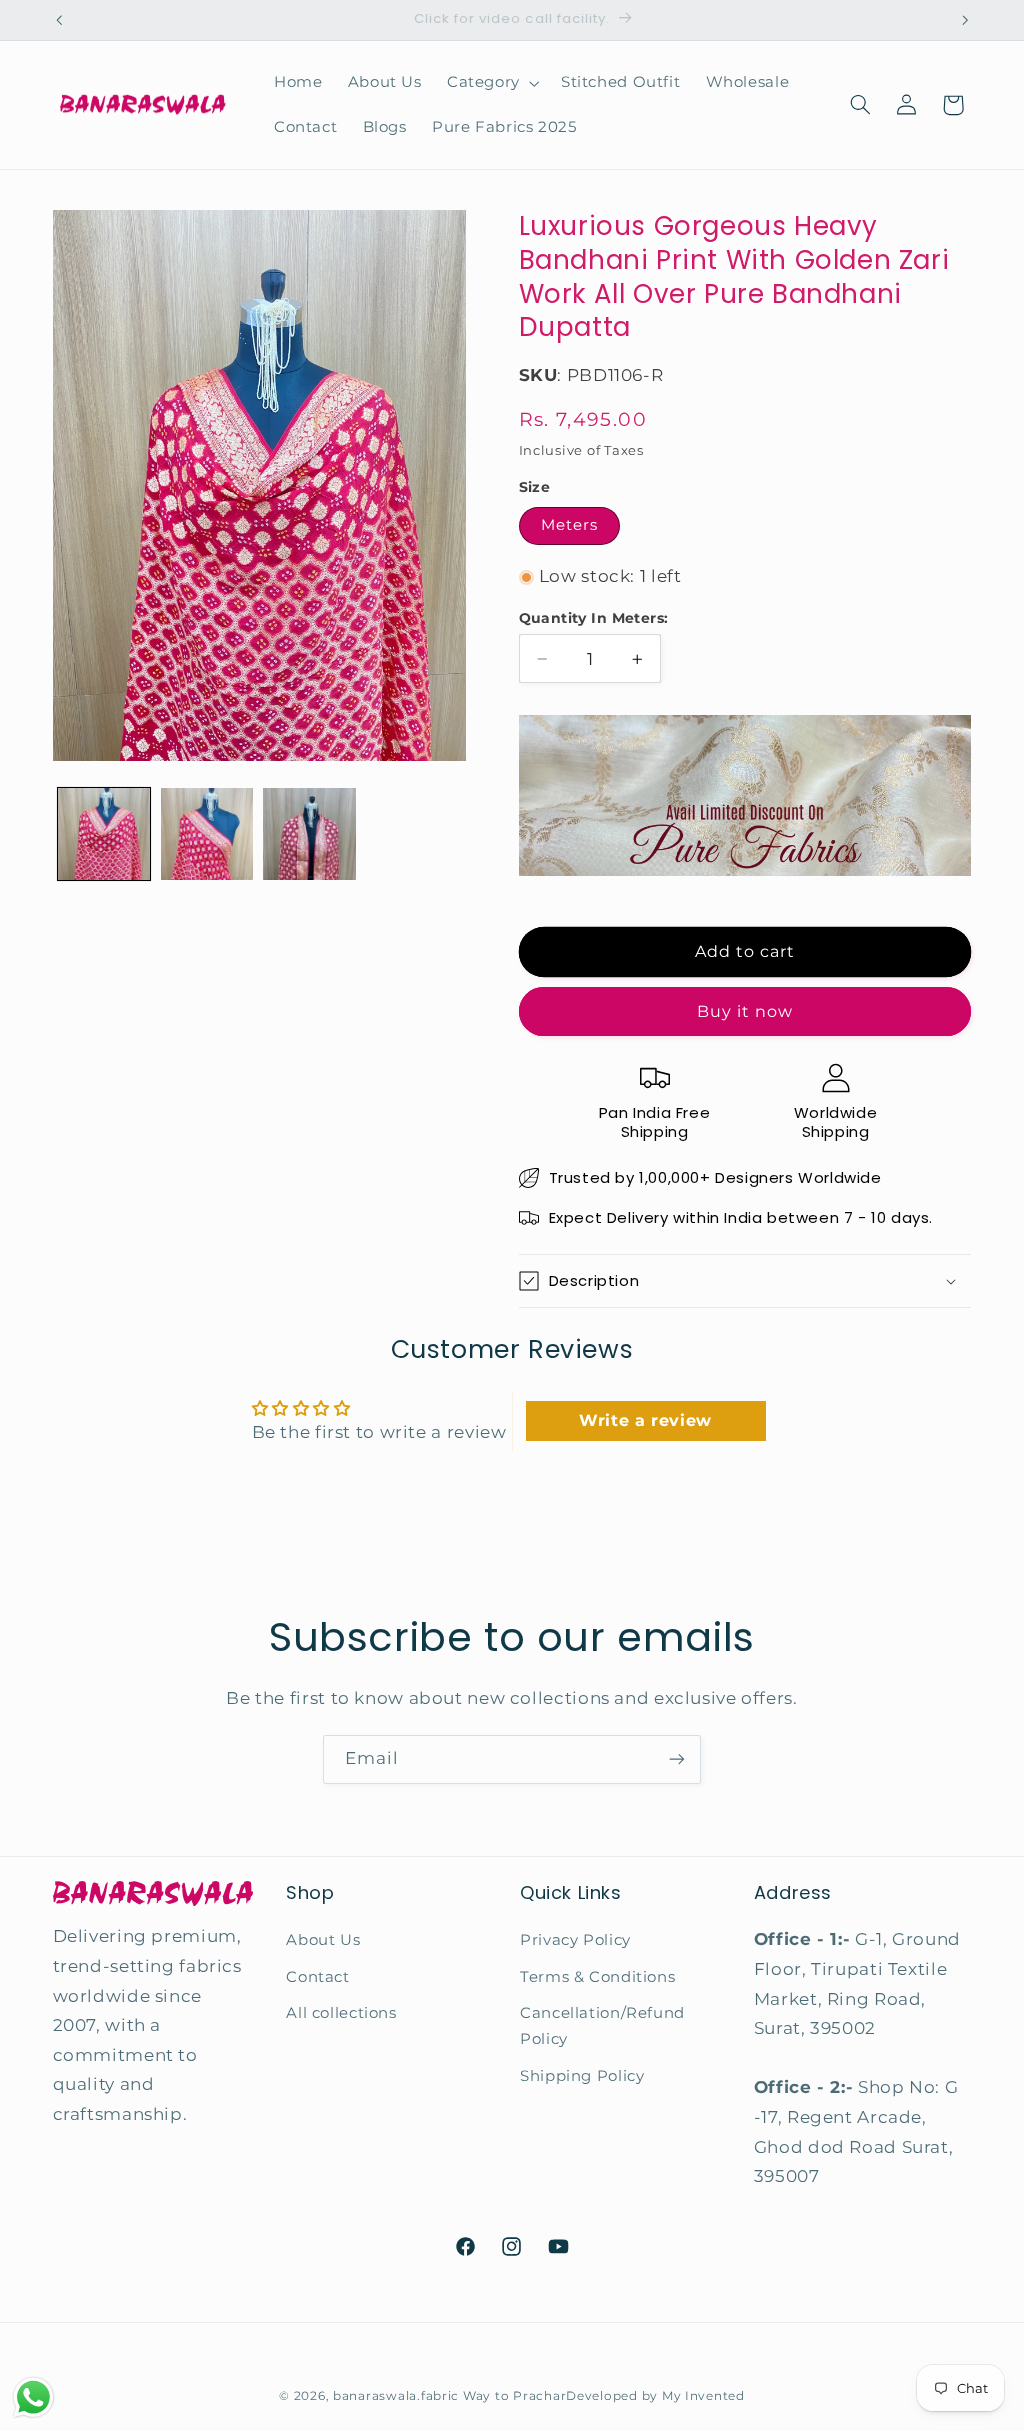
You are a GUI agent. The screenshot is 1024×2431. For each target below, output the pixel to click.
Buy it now (745, 1011)
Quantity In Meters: (594, 618)
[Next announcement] (965, 20)
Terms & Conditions (597, 1977)
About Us (323, 1940)
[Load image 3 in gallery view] (309, 834)
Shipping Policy (582, 2076)
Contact (317, 1977)
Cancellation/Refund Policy (602, 2026)
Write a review (645, 1420)
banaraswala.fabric (396, 2396)
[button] (491, 83)
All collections (341, 2013)
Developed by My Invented (655, 2396)
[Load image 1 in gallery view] (104, 834)
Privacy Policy (575, 1940)
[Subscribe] (677, 1759)
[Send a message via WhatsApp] (33, 2397)
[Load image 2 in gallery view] (207, 834)
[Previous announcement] (59, 20)
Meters (569, 525)
